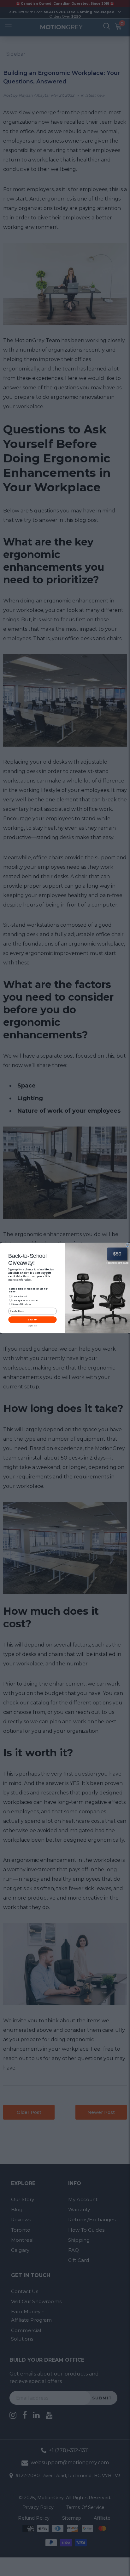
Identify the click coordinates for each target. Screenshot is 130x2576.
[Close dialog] (127, 1245)
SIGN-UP (32, 1320)
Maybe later (33, 1326)
